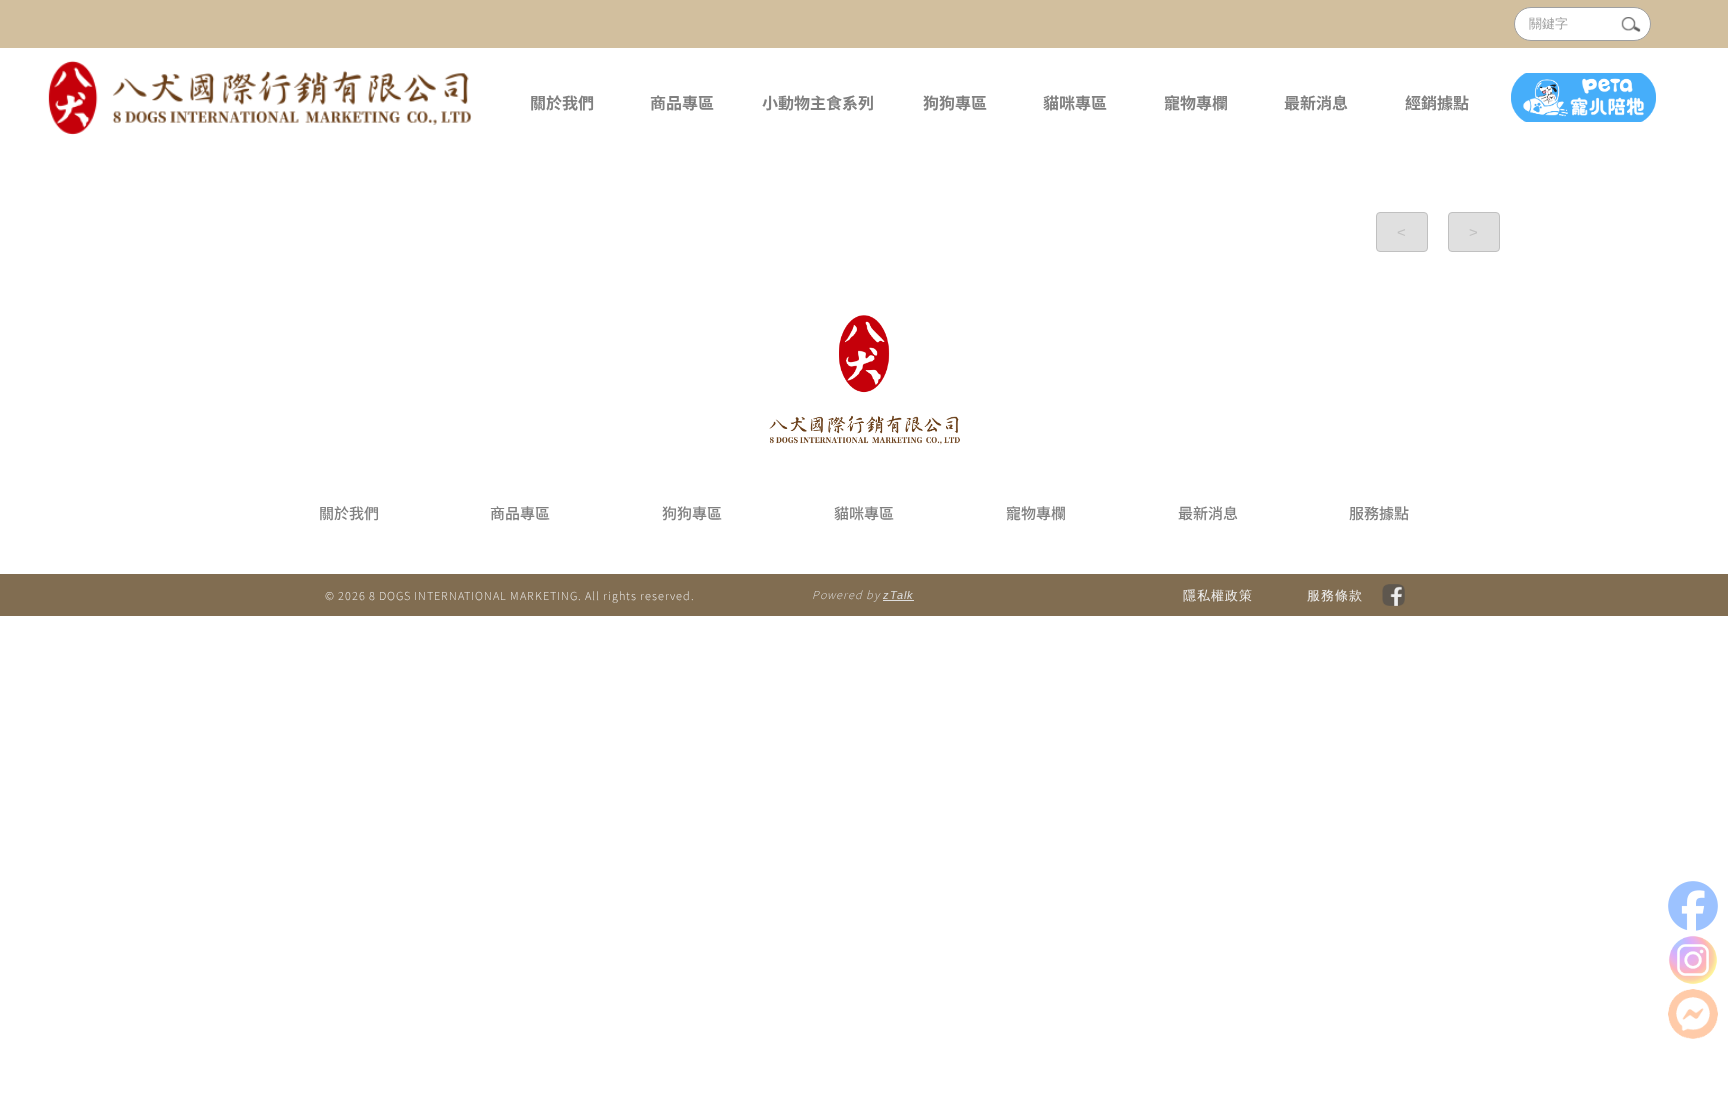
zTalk (898, 595)
